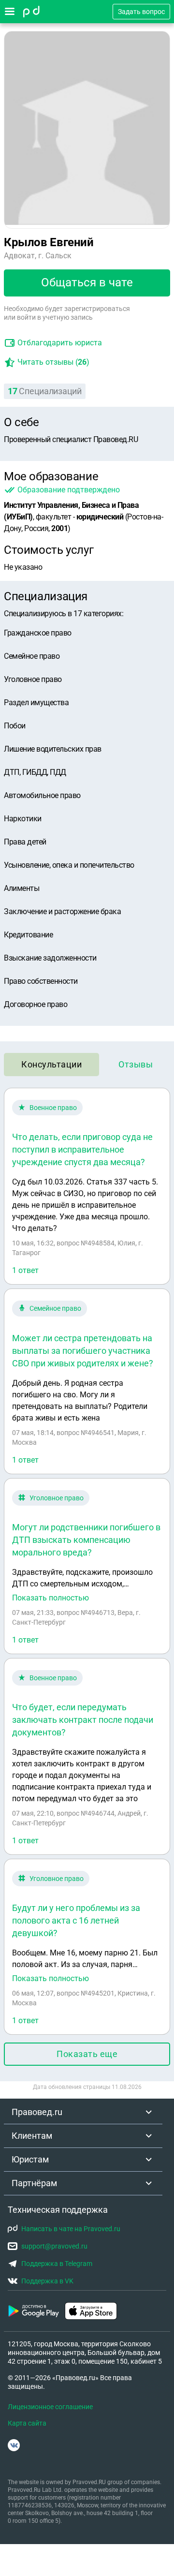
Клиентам (32, 2136)
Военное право (53, 1108)
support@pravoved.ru (54, 2246)
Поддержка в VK (47, 2281)
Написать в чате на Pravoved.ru (71, 2229)
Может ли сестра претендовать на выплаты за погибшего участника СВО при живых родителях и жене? (83, 1351)
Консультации (51, 1064)
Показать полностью (51, 1598)
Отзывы (136, 1064)
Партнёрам (34, 2183)
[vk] (14, 2445)
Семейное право (55, 1308)
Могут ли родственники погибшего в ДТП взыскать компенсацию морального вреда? (86, 1540)
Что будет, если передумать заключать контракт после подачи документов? (83, 1720)
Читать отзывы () (53, 362)
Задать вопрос (141, 12)
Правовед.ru (37, 2112)
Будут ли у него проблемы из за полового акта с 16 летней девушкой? (76, 1920)
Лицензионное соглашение (50, 2407)
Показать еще (87, 2054)
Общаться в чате (87, 282)
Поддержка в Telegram (57, 2264)
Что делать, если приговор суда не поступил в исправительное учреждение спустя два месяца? (82, 1149)
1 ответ (25, 1270)
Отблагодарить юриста (60, 343)
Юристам (30, 2159)
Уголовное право (57, 1498)
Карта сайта (27, 2423)
